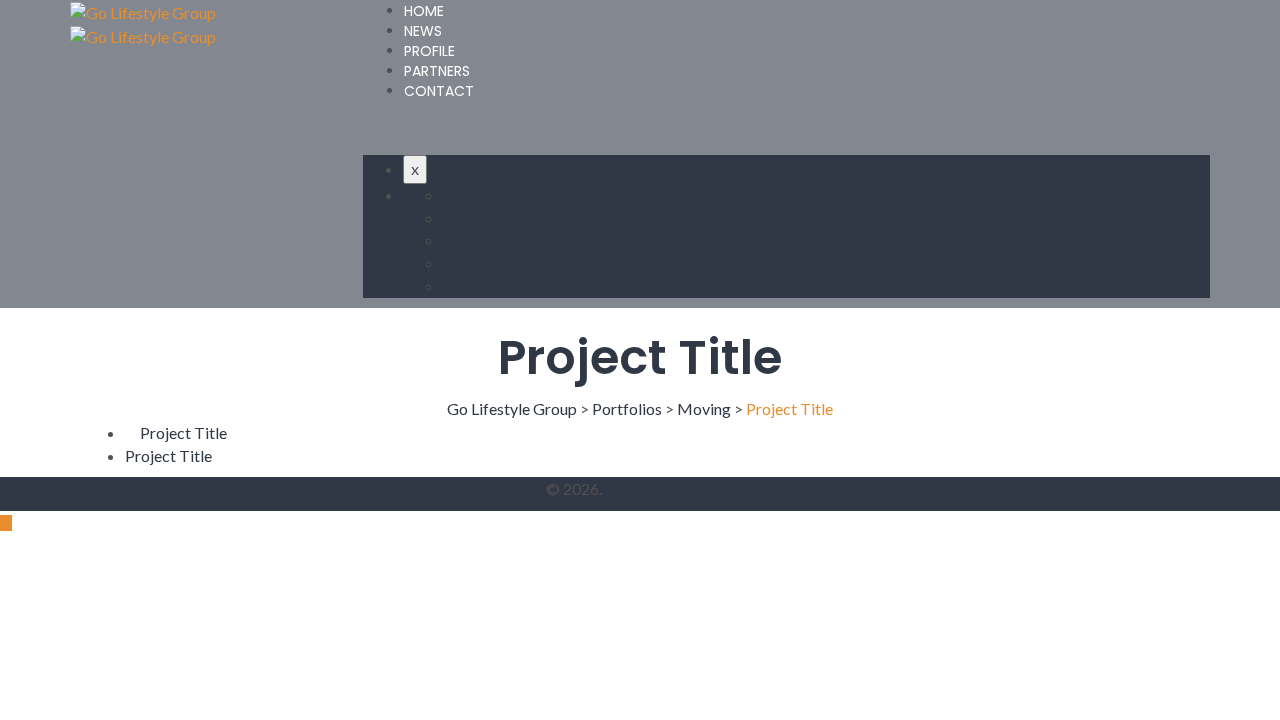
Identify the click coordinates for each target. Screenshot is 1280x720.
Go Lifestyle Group (670, 488)
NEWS (423, 31)
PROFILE (429, 51)
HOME (424, 11)
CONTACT (439, 91)
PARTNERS (437, 71)
